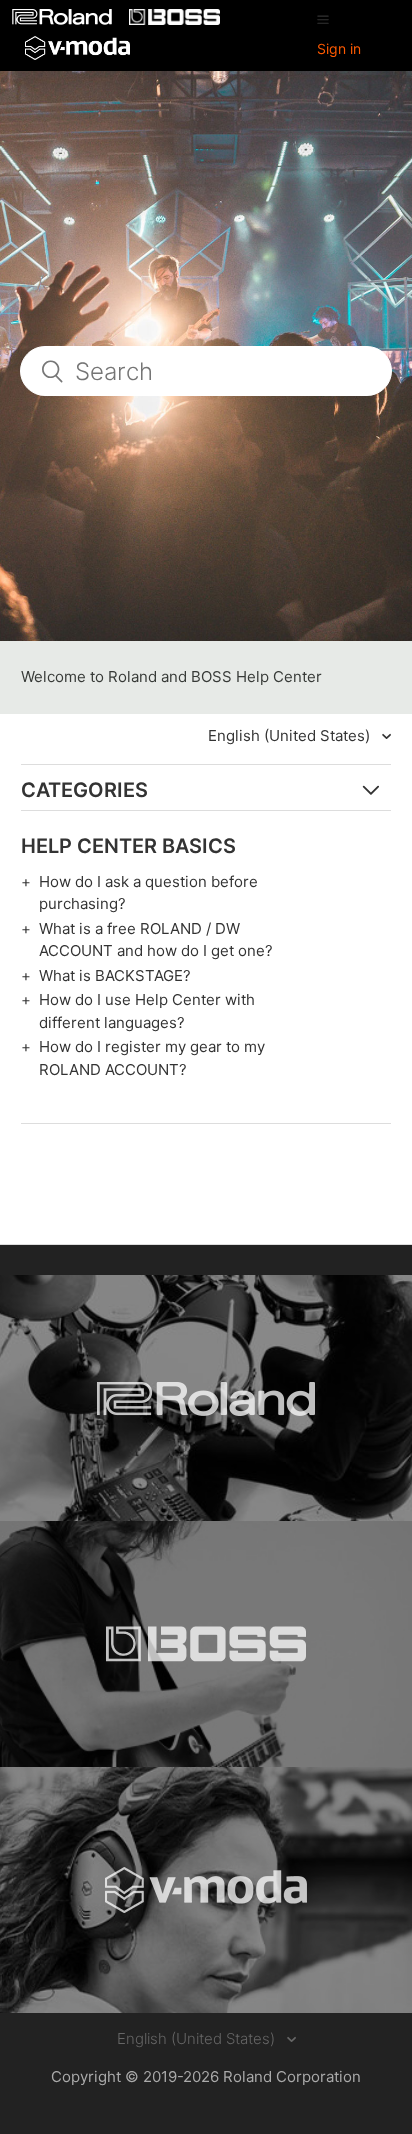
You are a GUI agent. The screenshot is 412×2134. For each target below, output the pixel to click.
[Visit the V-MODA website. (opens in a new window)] (206, 1890)
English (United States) (291, 735)
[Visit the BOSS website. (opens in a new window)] (206, 1644)
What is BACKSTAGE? (115, 975)
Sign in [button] (339, 48)
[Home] (64, 19)
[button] (323, 19)
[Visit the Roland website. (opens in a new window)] (206, 1398)
